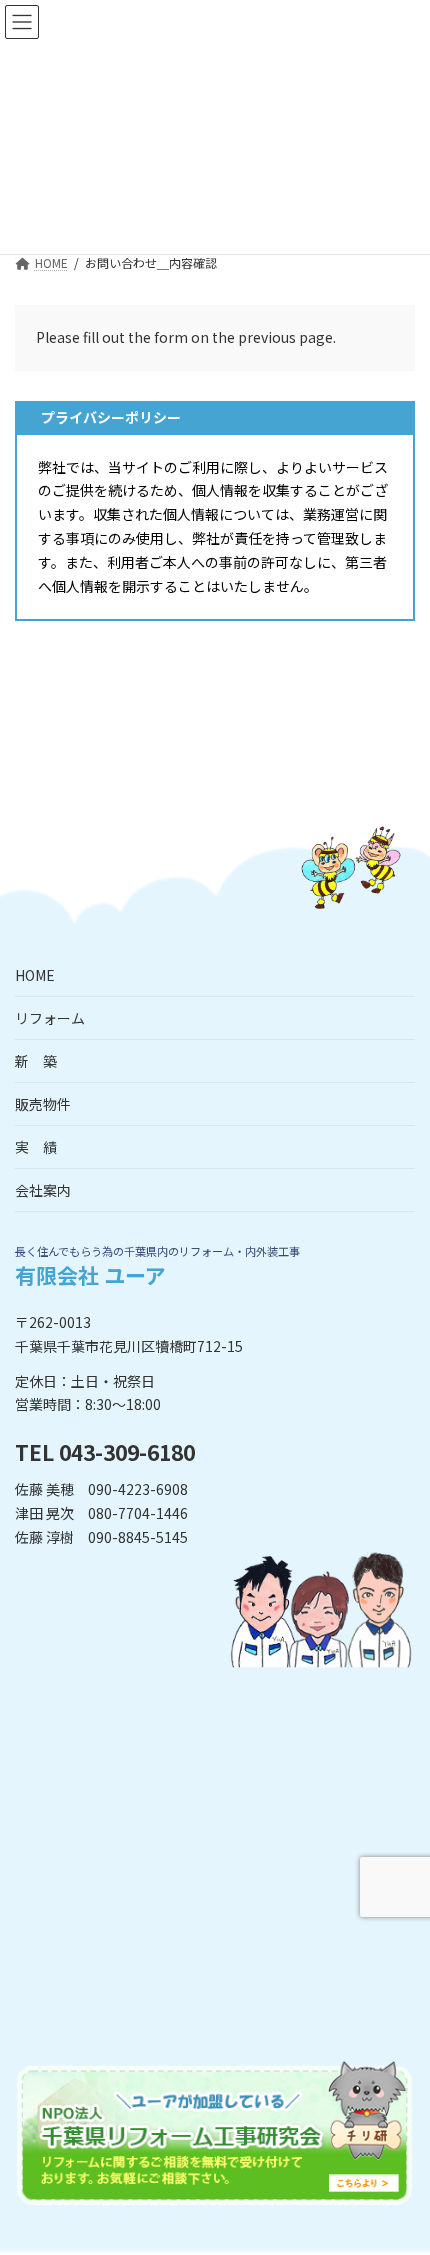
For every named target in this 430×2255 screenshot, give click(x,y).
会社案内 (43, 1190)
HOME (35, 975)
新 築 (36, 1061)
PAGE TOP (399, 2168)
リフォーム (50, 1018)
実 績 (36, 1147)
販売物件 (43, 1104)
